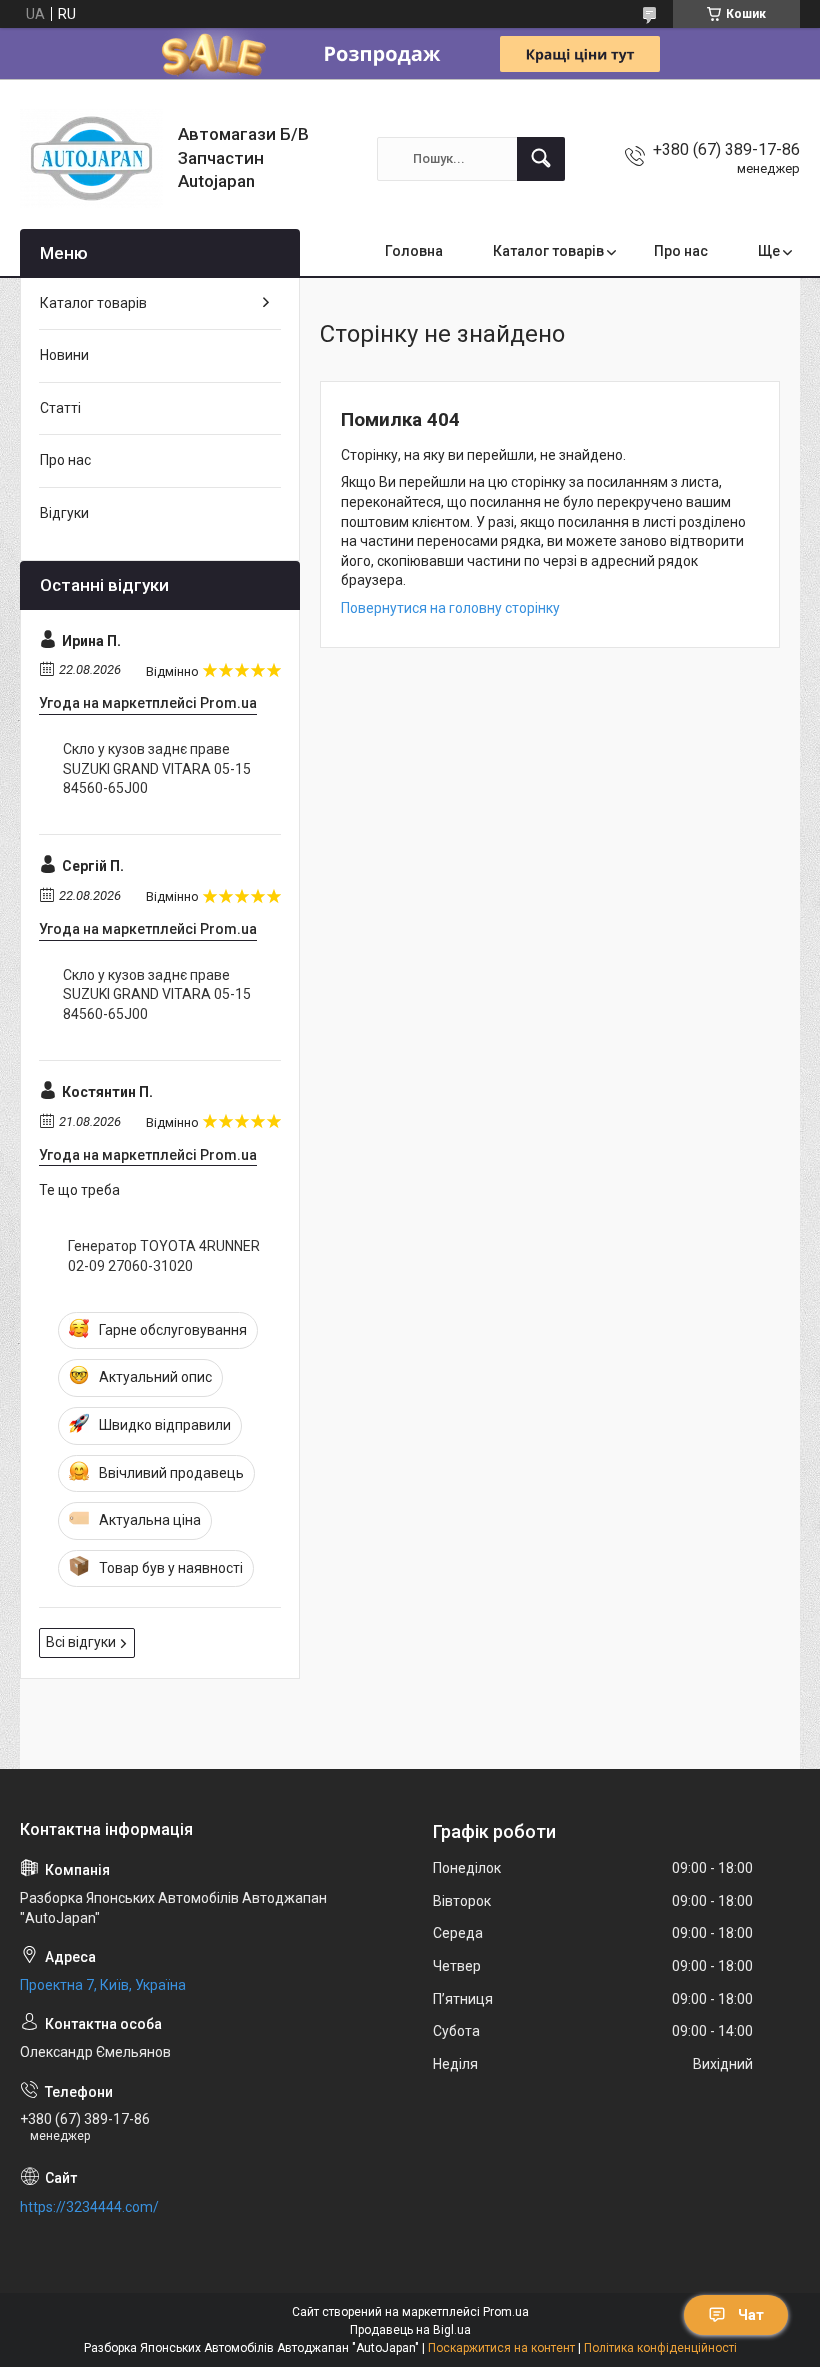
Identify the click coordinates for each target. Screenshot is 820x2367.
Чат (751, 2315)
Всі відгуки (81, 1642)
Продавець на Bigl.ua (410, 2330)
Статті (60, 408)
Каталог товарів (548, 251)
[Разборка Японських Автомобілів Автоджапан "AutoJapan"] (91, 158)
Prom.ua (506, 2312)
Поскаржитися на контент (501, 2348)
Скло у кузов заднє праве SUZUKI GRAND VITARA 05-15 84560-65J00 (157, 768)
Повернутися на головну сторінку (450, 608)
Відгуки (64, 513)
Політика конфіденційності (660, 2348)
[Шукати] (541, 159)
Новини (64, 355)
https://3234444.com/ (89, 2207)
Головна (414, 251)
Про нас (681, 251)
